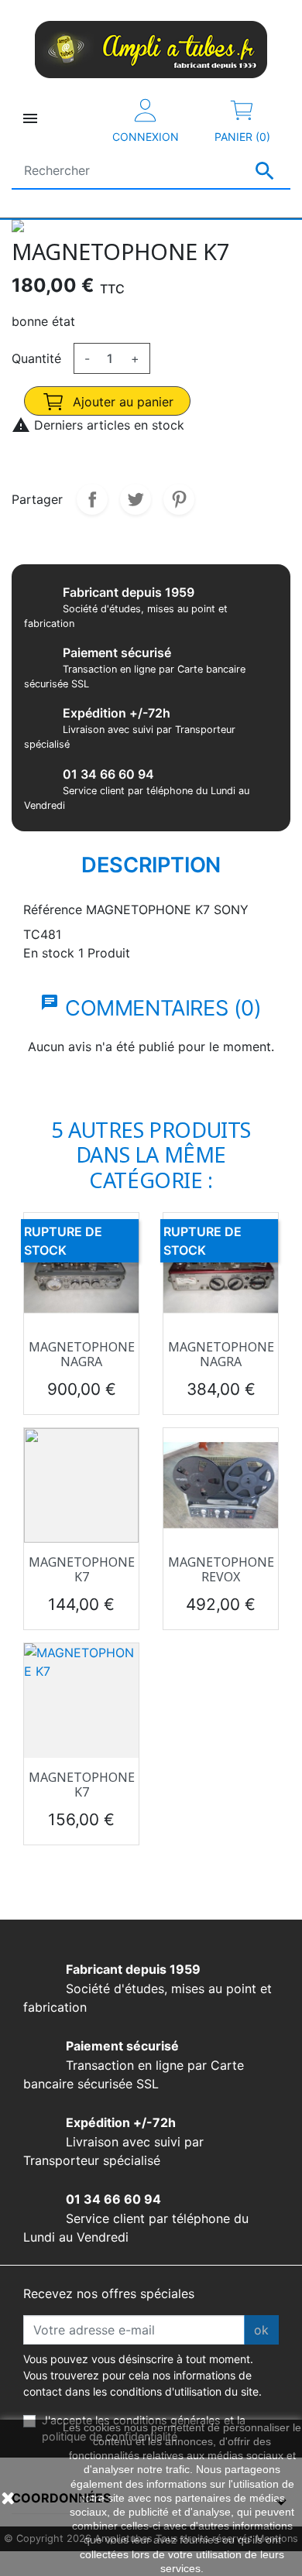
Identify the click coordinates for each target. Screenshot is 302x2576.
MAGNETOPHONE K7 (82, 1569)
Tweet (136, 499)
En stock (49, 953)
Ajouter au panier (121, 402)
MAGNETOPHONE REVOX (221, 1569)
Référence (53, 909)
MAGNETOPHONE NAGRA (82, 1354)
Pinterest (179, 499)
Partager (92, 499)
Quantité (36, 358)
